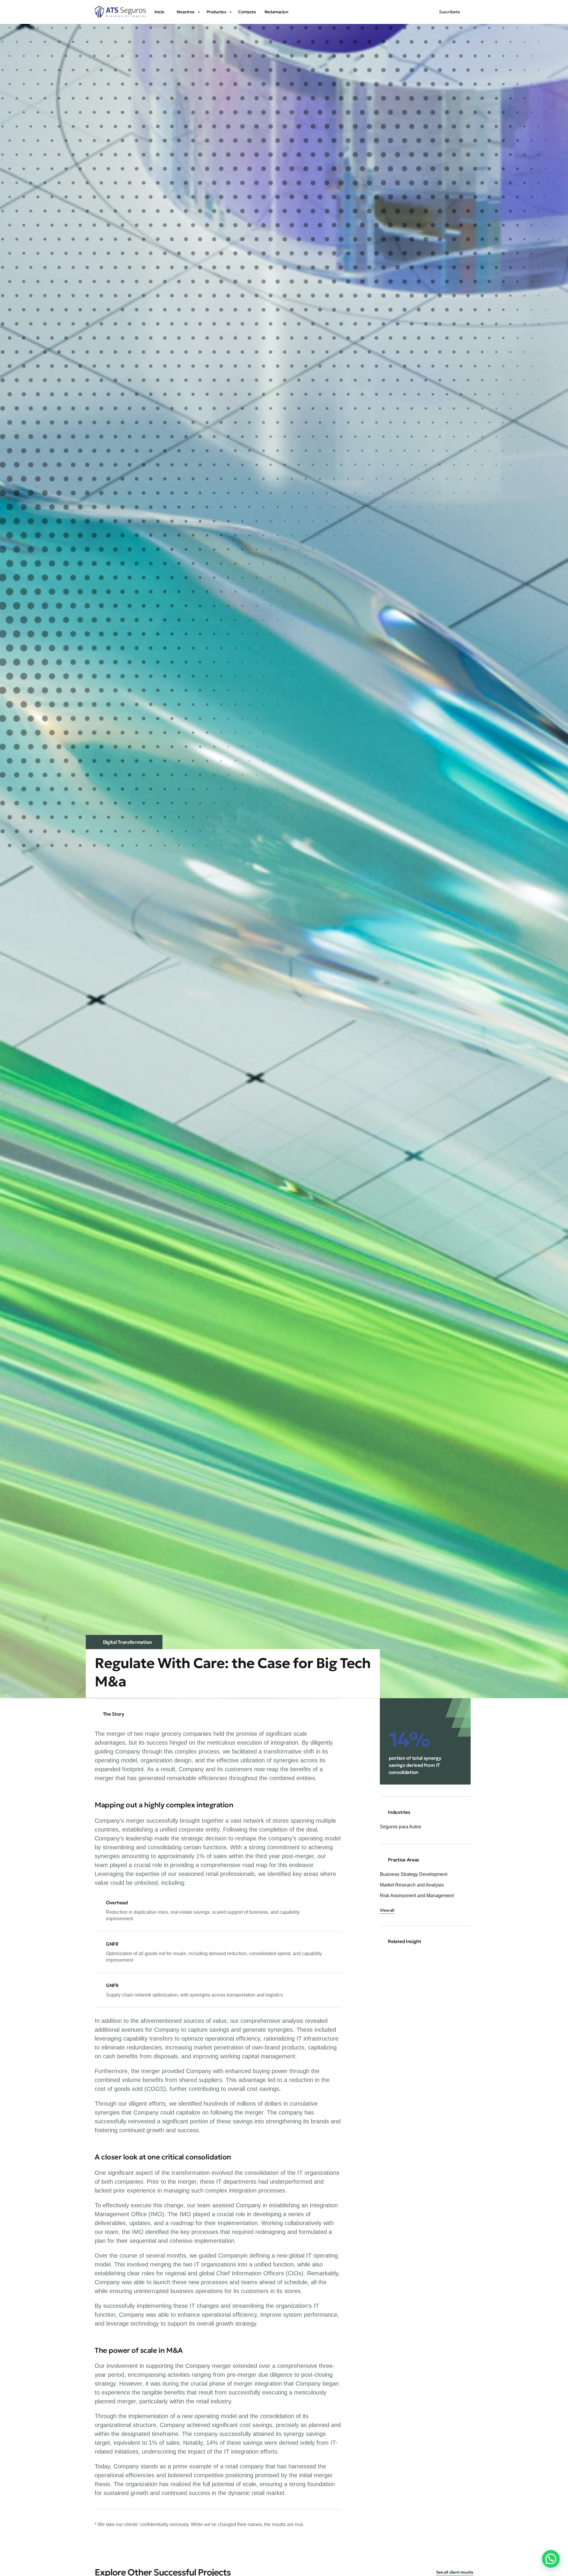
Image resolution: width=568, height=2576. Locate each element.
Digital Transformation (128, 1642)
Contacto (247, 12)
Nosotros (185, 12)
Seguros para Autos (401, 1827)
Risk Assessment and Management (417, 1896)
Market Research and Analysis (412, 1885)
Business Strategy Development (414, 1874)
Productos (216, 12)
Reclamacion (276, 12)
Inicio (159, 12)
